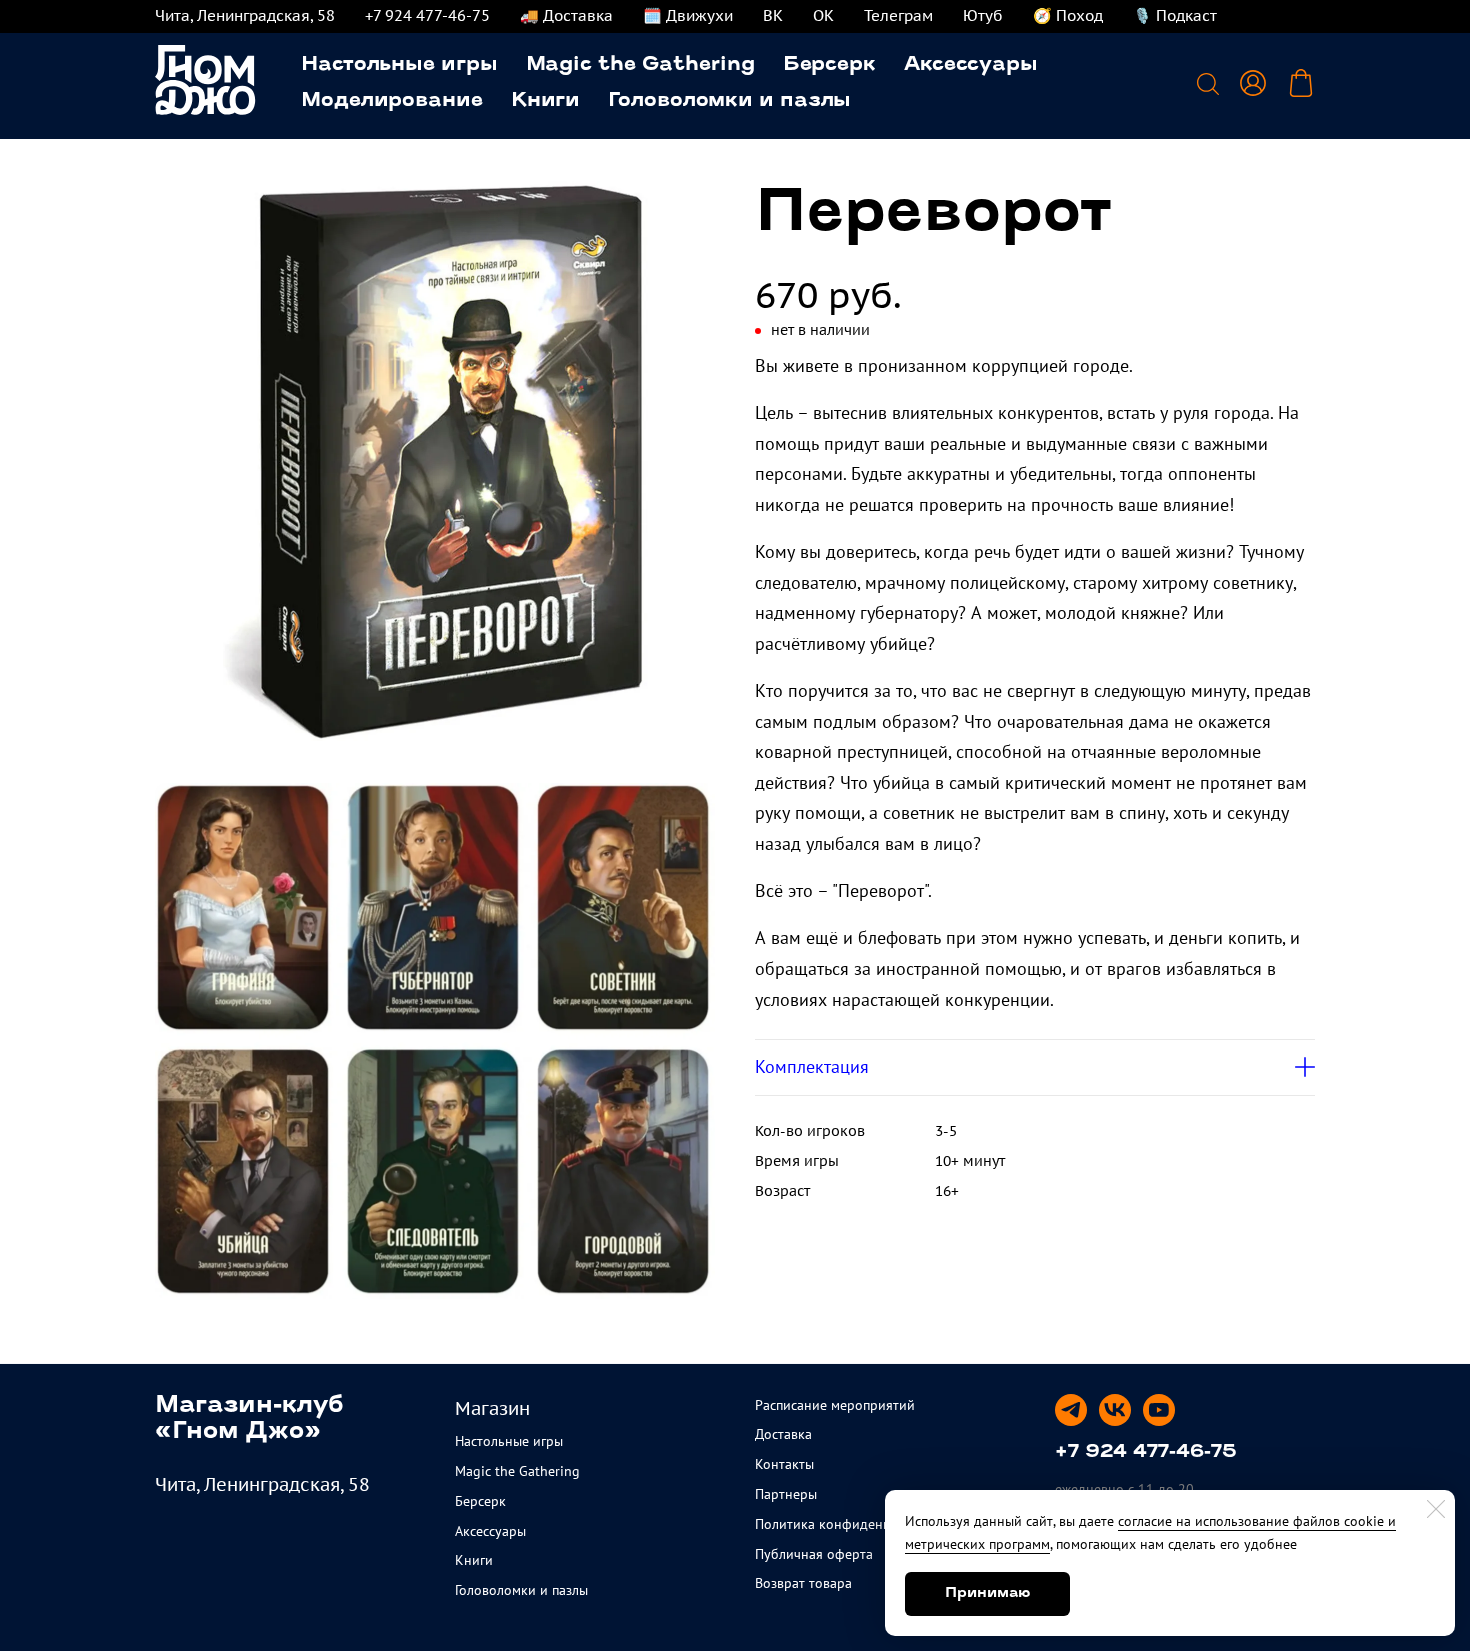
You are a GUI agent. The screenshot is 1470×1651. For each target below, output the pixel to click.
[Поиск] (1208, 83)
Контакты (784, 1464)
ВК (773, 15)
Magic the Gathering (640, 65)
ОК (823, 15)
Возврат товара (803, 1583)
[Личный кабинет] (1253, 83)
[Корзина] (1301, 83)
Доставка (783, 1434)
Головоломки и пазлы (729, 101)
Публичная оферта (814, 1554)
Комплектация (812, 1066)
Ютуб (983, 15)
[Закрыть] (1436, 1509)
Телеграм (898, 15)
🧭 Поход (1068, 15)
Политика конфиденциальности (855, 1524)
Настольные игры (399, 65)
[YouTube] (1159, 1410)
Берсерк (829, 65)
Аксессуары (971, 65)
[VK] (1115, 1410)
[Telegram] (1071, 1410)
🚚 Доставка (566, 15)
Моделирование (392, 101)
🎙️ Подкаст (1175, 15)
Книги (546, 101)
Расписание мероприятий (835, 1405)
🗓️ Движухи (688, 15)
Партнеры (786, 1494)
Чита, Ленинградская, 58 (245, 15)
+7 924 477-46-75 (427, 15)
